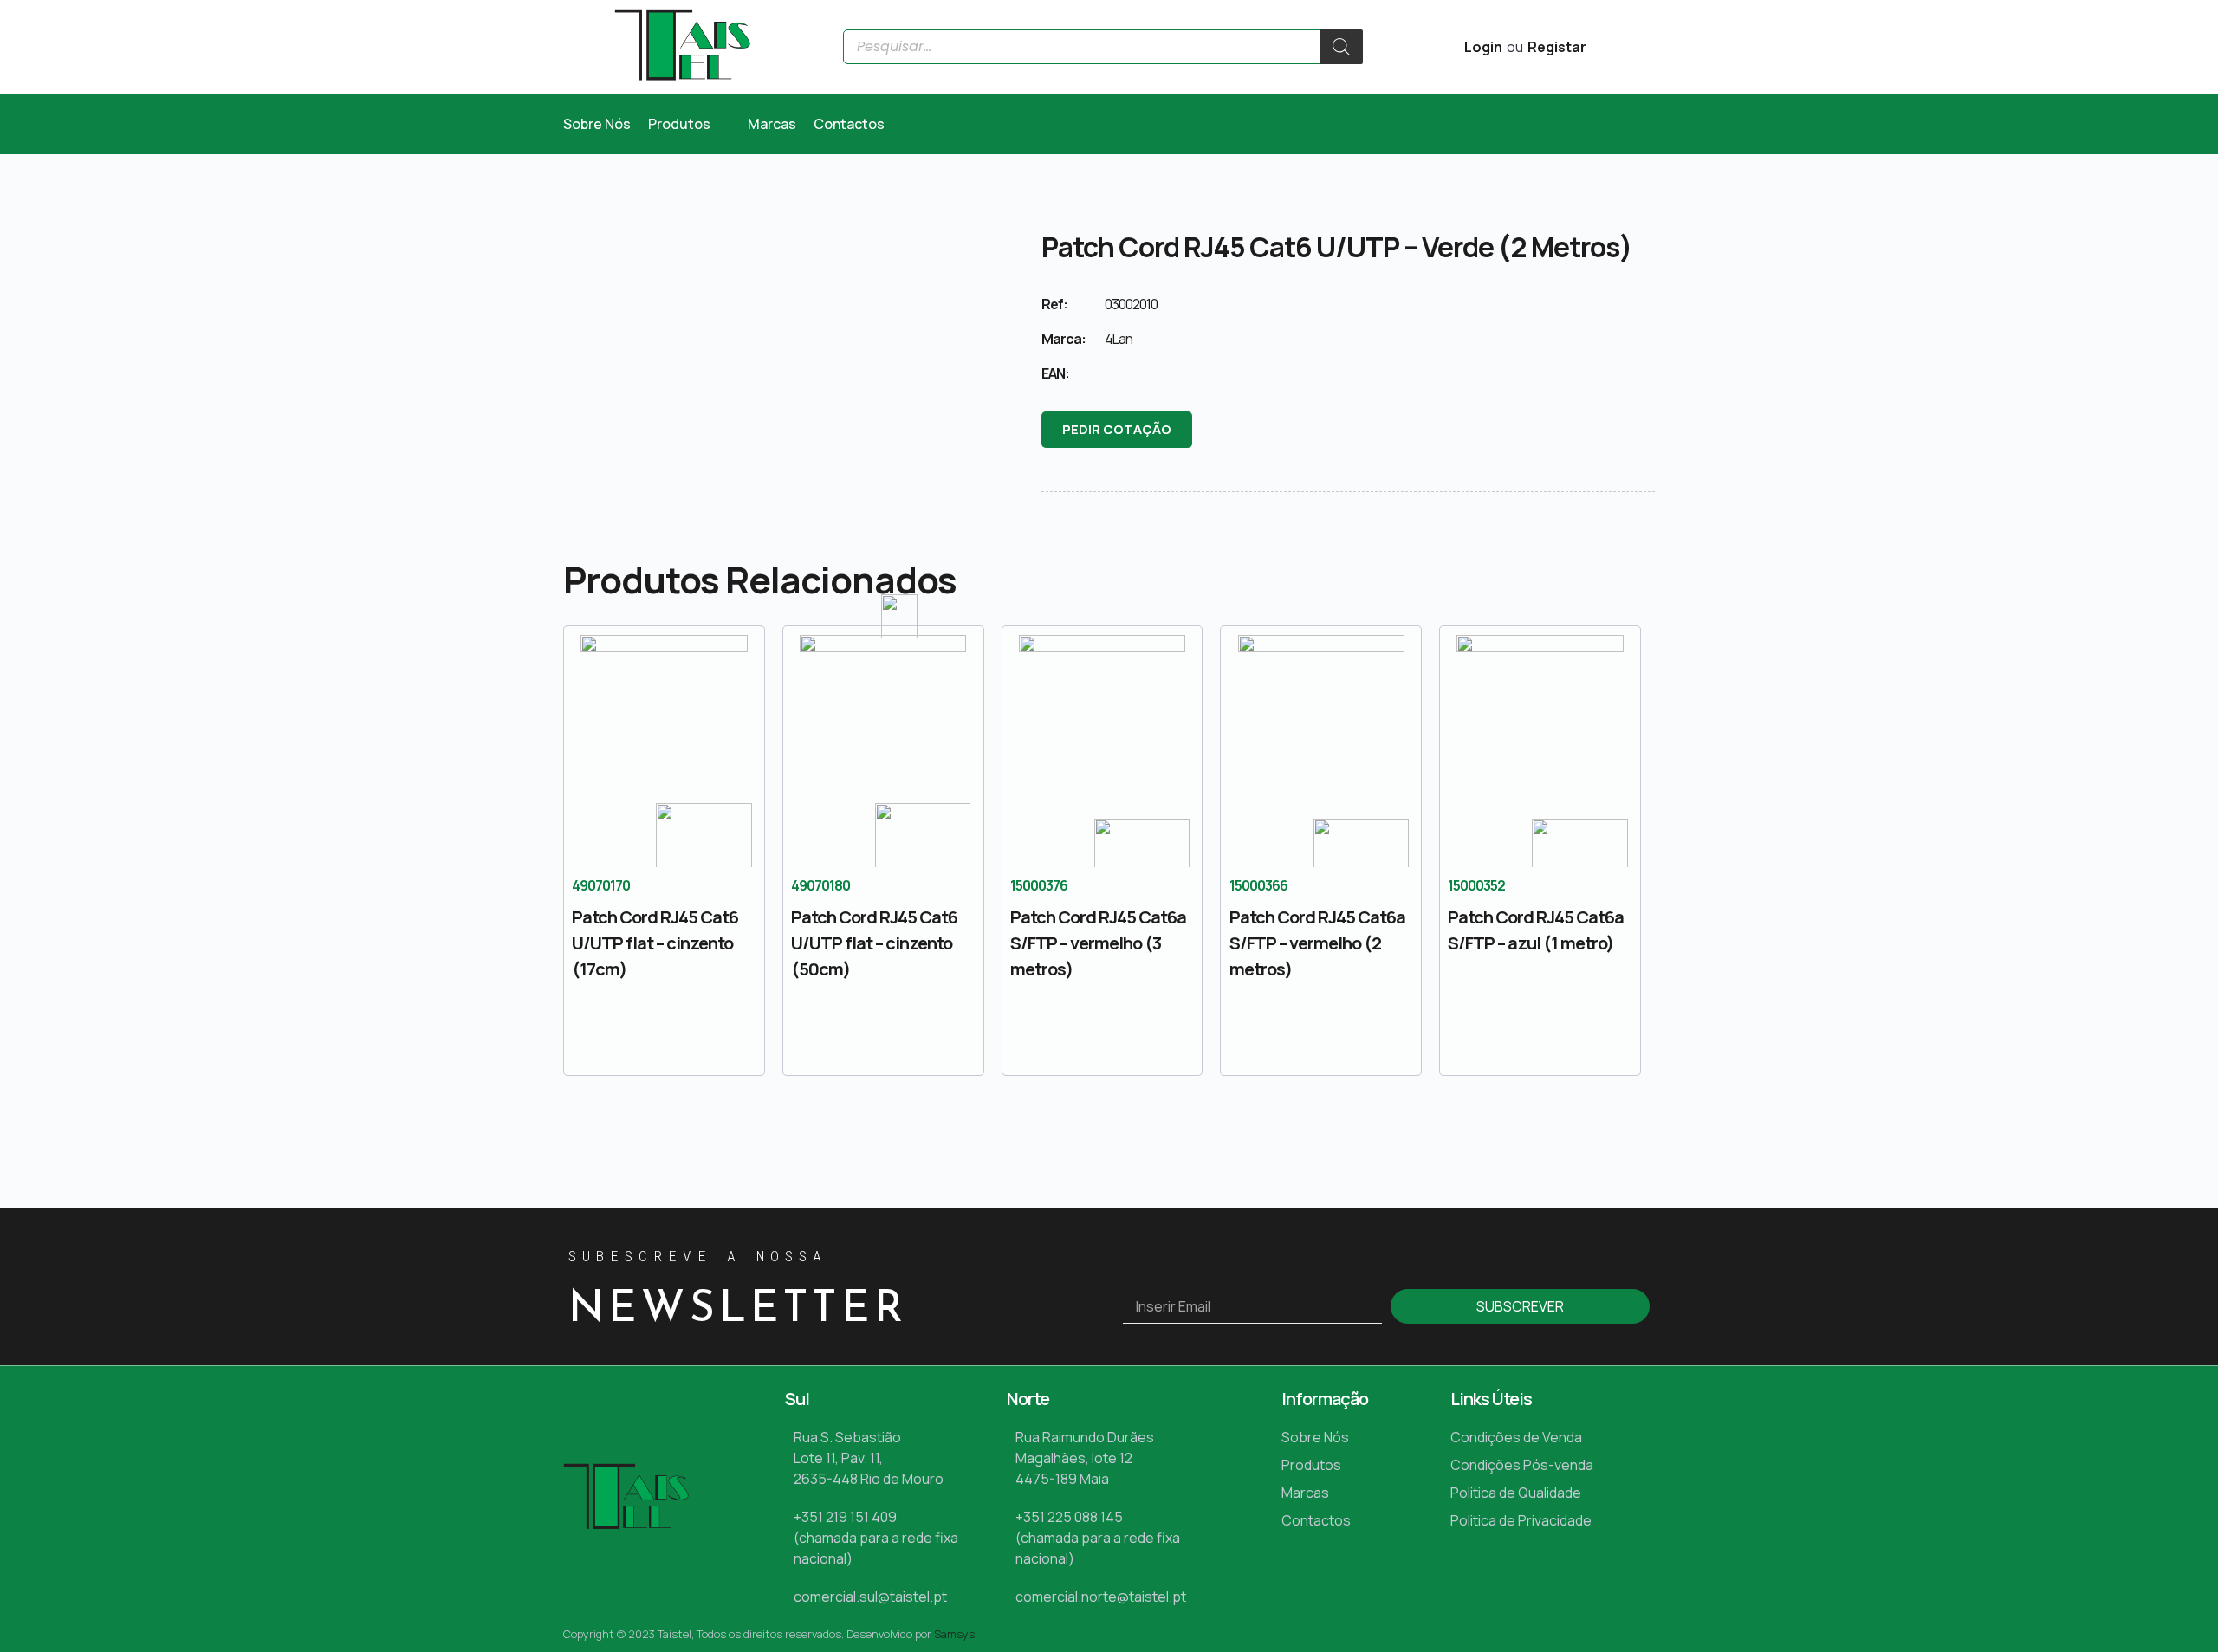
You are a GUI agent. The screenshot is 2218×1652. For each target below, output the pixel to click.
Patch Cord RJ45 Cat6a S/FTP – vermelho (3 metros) (1098, 943)
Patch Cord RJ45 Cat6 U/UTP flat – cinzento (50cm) (874, 943)
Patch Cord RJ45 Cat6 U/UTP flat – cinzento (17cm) (655, 943)
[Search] (1341, 47)
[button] (689, 124)
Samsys (954, 1634)
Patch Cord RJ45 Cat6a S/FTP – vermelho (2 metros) (1317, 943)
